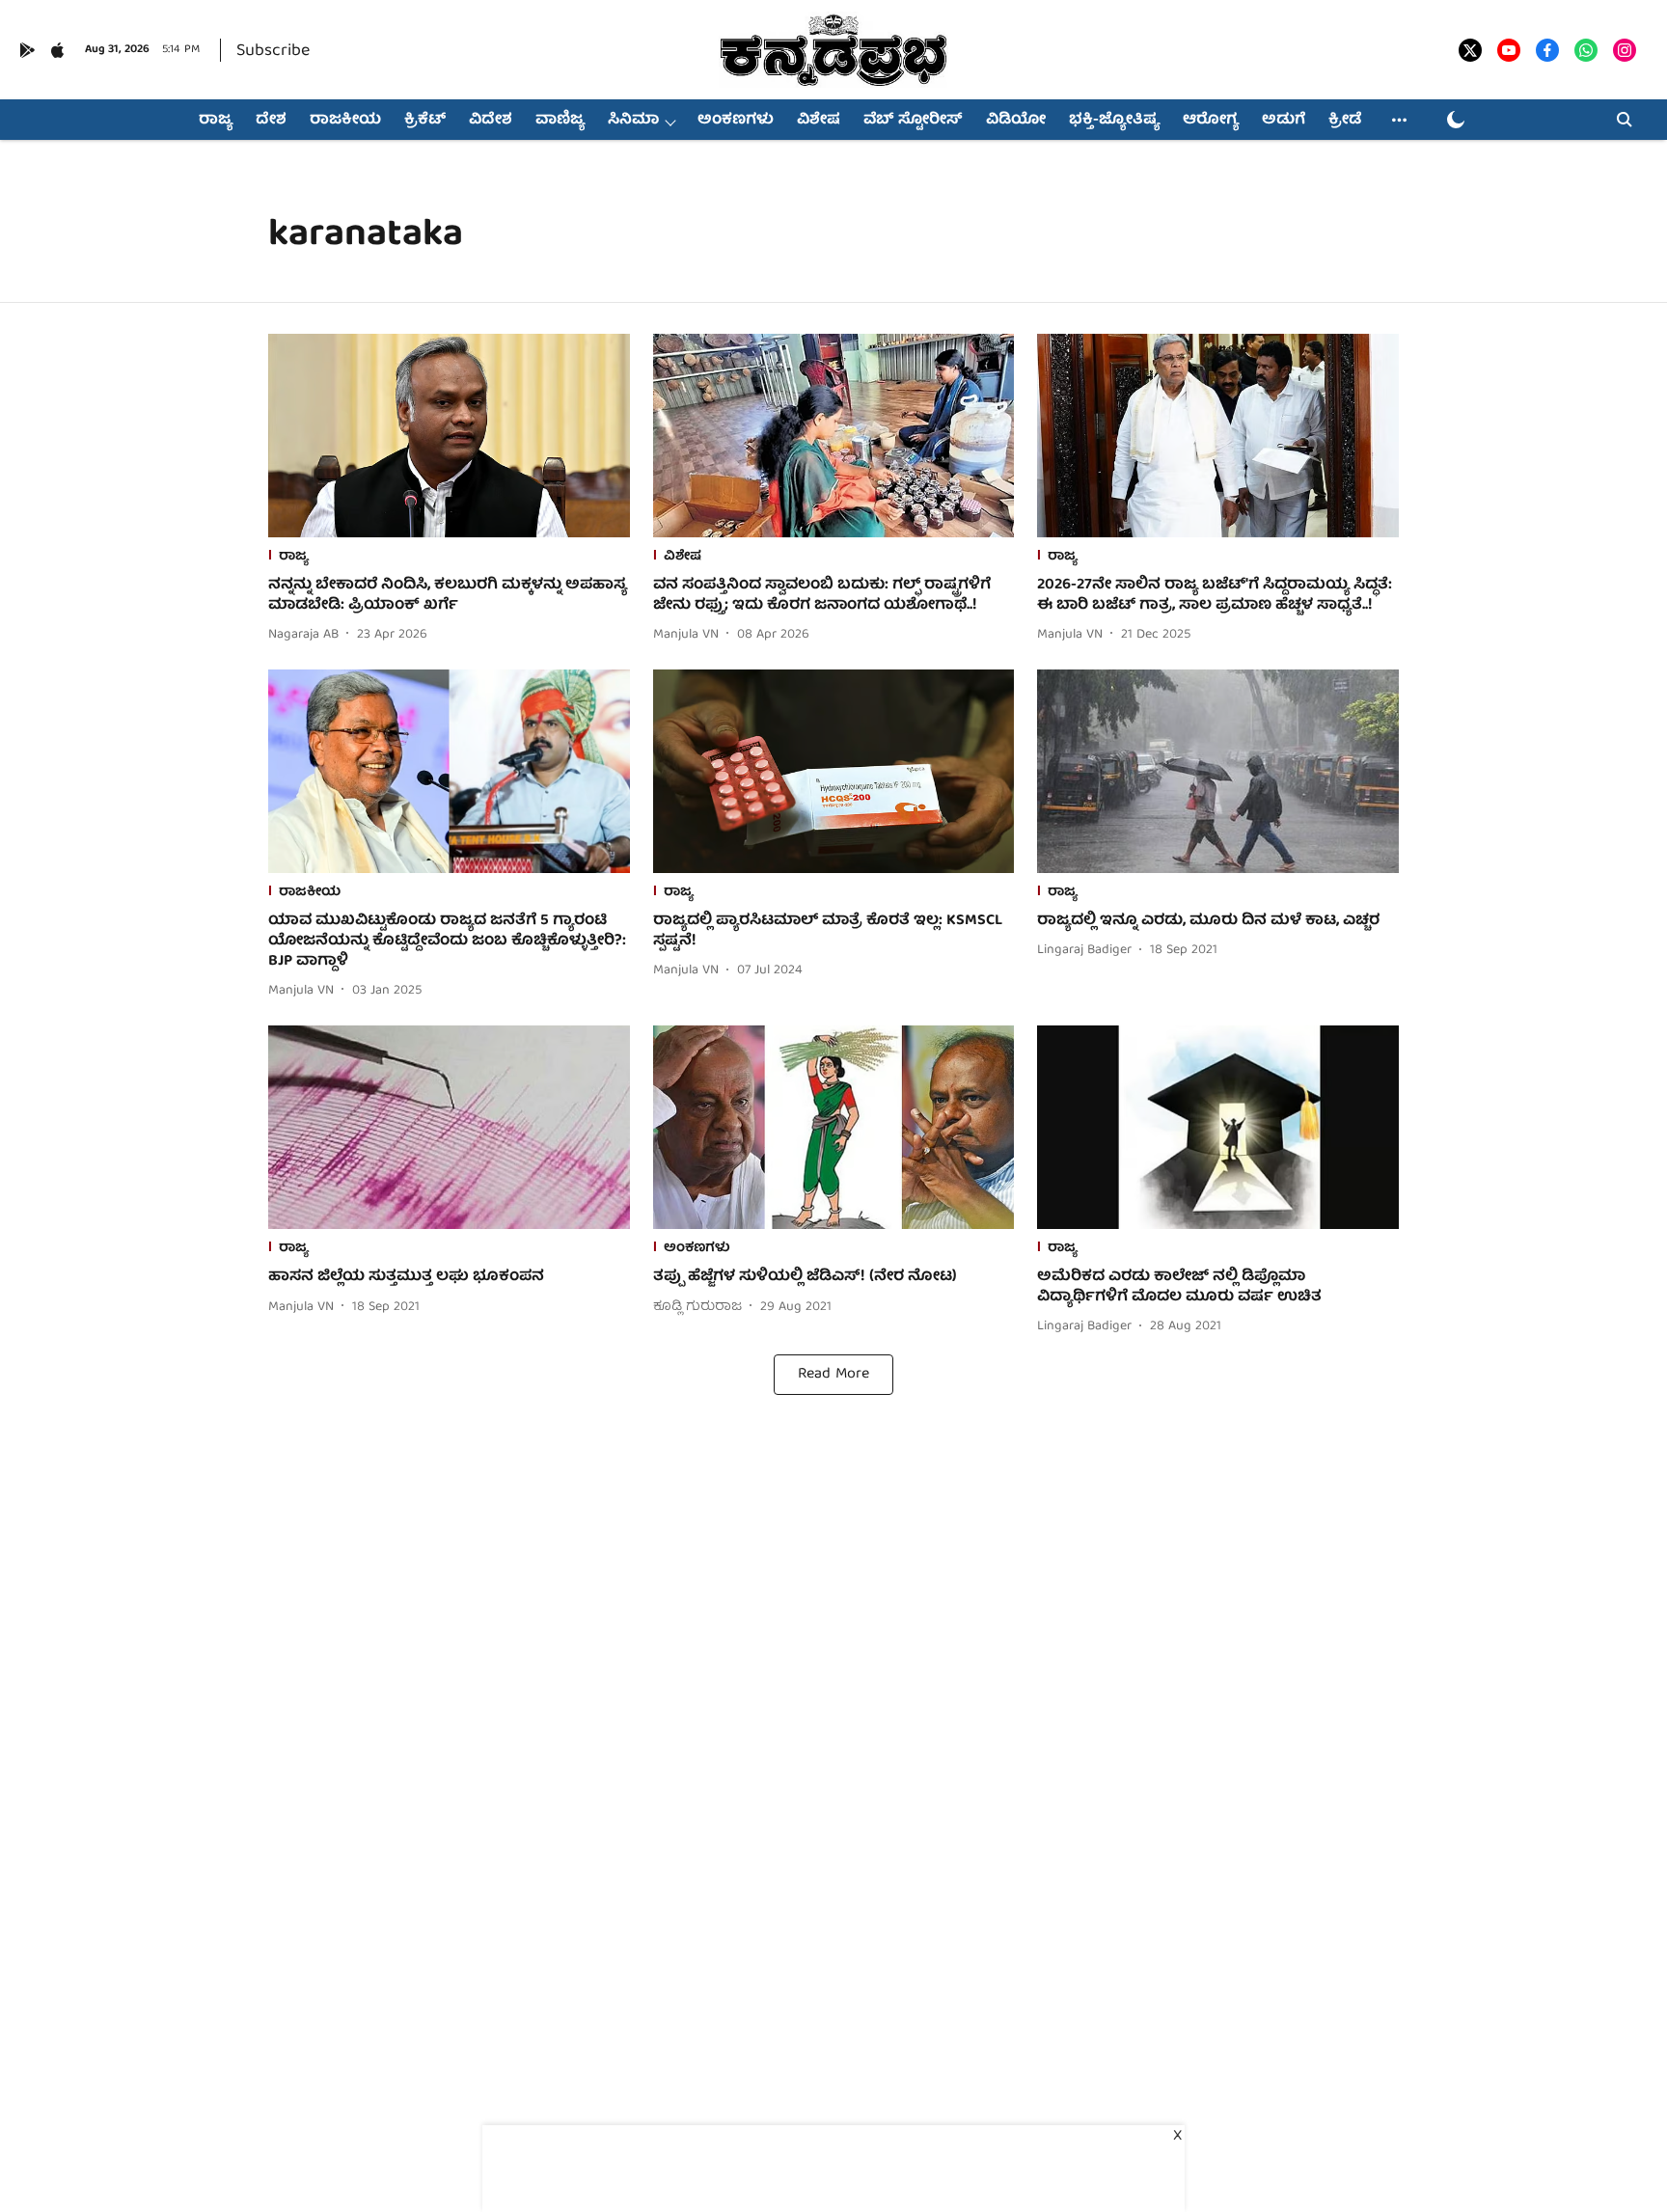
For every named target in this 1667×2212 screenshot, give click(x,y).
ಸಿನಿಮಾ (633, 121)
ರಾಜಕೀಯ (345, 121)
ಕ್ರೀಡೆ (1345, 121)
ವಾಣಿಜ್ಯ (560, 121)
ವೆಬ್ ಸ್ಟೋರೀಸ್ (913, 121)
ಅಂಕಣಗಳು (736, 121)
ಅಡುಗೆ (1284, 121)
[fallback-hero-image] (449, 436)
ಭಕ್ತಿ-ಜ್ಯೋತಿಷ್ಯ (1114, 121)
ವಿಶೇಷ (819, 121)
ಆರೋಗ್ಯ (1211, 121)
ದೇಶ (271, 121)
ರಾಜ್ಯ (216, 121)
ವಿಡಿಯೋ (1016, 121)
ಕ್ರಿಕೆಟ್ (425, 121)
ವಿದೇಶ (491, 121)
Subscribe (273, 52)
